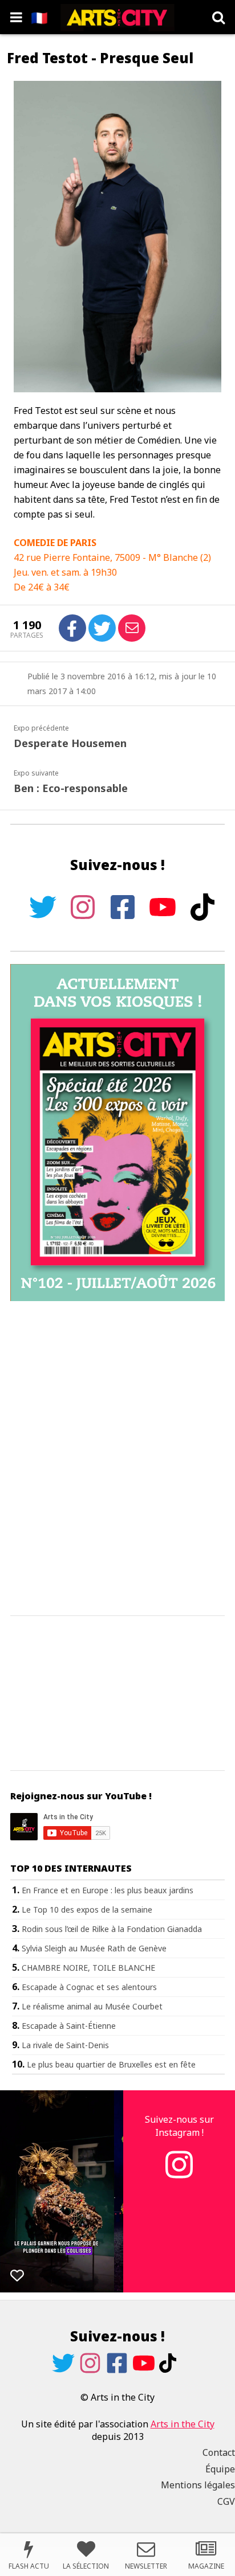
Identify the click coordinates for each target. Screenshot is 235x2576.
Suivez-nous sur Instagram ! (179, 2126)
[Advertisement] (117, 1459)
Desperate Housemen (70, 743)
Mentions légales (198, 2485)
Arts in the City (183, 2424)
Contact (219, 2452)
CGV (226, 2501)
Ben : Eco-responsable (71, 788)
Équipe (220, 2469)
